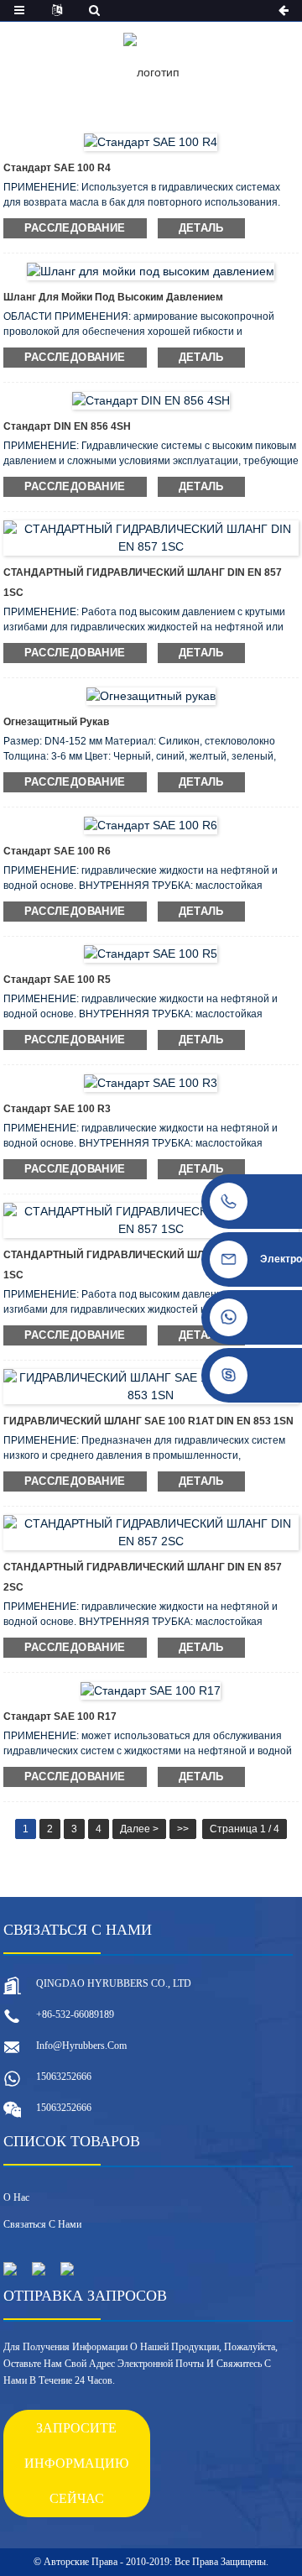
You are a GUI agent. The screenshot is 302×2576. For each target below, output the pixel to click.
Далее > (139, 1829)
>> (183, 1829)
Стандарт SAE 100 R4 (57, 168)
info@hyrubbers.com (81, 2046)
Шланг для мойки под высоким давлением (113, 297)
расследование (75, 228)
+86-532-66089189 (75, 2014)
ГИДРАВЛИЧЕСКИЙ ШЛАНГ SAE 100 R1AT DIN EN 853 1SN (148, 1421)
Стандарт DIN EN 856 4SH (67, 426)
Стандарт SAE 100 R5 (57, 980)
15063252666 (64, 2077)
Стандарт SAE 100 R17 (60, 1716)
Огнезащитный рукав (56, 722)
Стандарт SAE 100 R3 (57, 1109)
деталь (201, 228)
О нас (16, 2197)
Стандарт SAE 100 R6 (57, 851)
